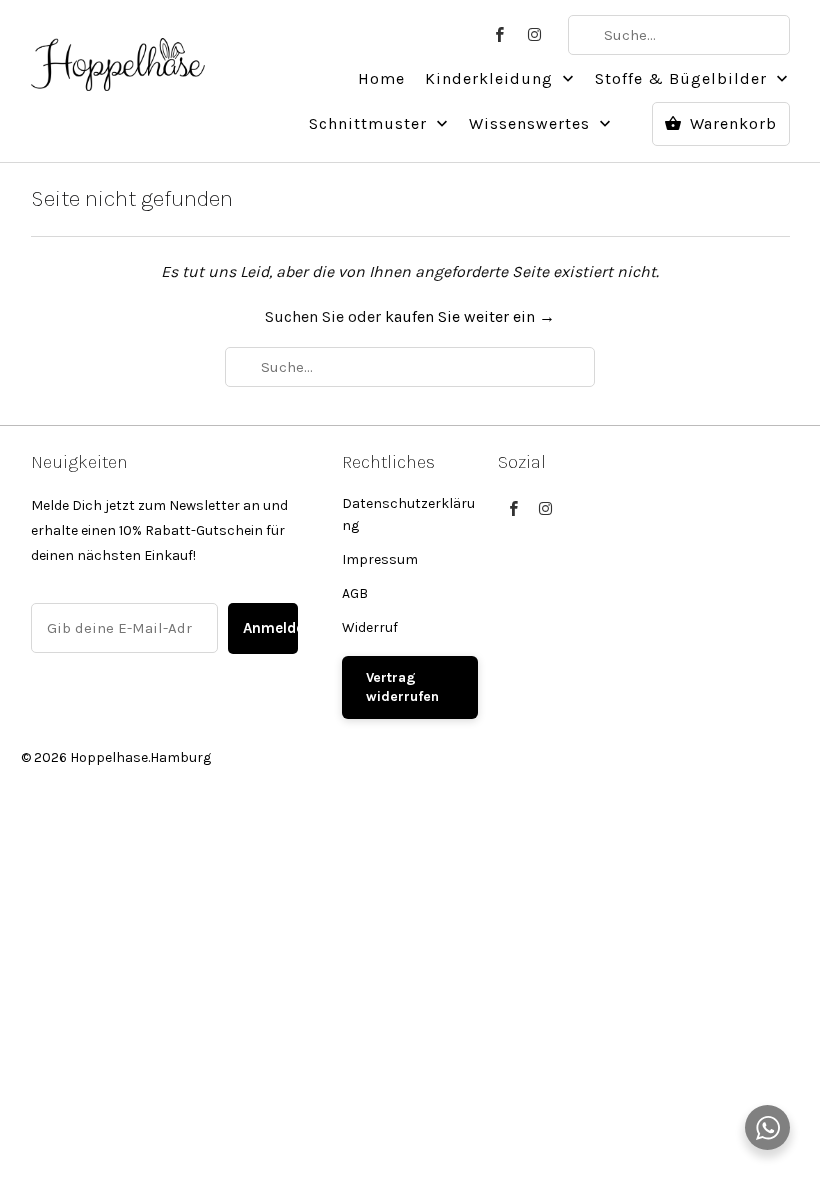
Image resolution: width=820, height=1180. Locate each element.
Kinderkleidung (491, 78)
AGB (355, 593)
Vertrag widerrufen (402, 687)
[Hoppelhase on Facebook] (500, 35)
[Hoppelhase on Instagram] (536, 35)
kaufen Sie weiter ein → (470, 316)
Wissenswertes (532, 123)
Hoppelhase (109, 757)
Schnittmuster (370, 123)
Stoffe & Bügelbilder (683, 78)
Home (381, 78)
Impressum (380, 559)
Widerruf (370, 627)
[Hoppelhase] (118, 53)
